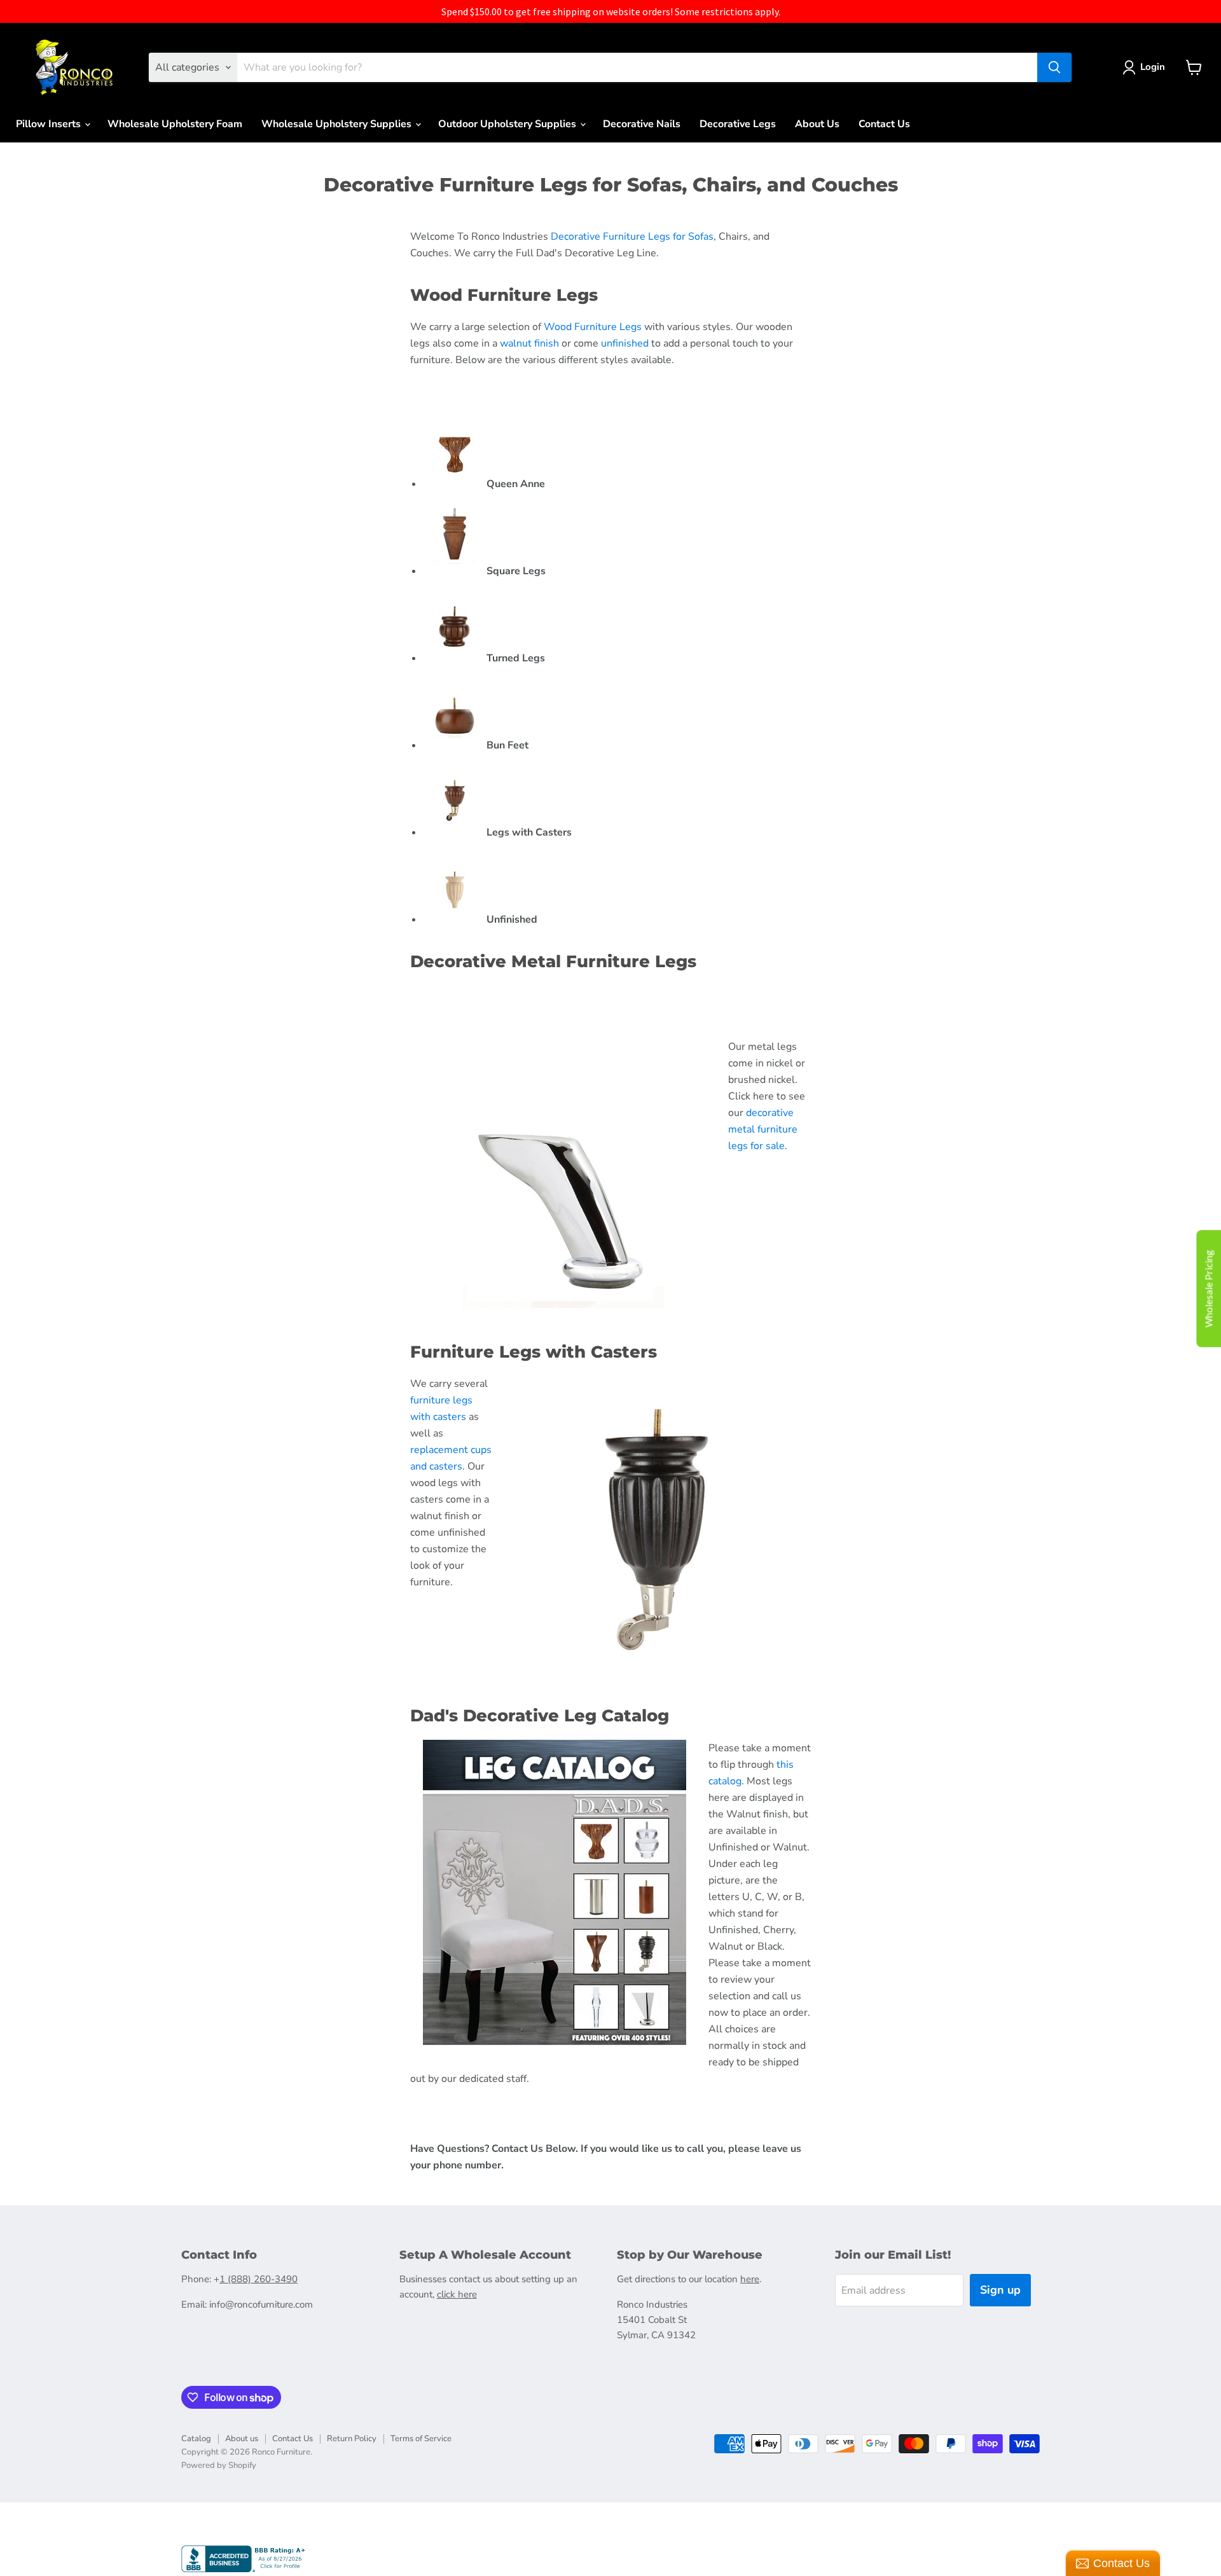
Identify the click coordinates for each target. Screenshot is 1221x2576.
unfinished (625, 343)
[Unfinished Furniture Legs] (455, 920)
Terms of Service (421, 2439)
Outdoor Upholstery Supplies (508, 124)
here (750, 2279)
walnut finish (529, 343)
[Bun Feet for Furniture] (455, 745)
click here (457, 2294)
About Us (817, 124)
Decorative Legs (738, 124)
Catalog (196, 2439)
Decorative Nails (642, 124)
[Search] (1054, 67)
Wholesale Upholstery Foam (175, 124)
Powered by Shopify (219, 2465)
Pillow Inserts (50, 124)
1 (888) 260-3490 (259, 2279)
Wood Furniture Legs (593, 327)
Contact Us (884, 124)
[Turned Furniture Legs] (455, 658)
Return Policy (352, 2439)
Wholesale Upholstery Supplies (338, 124)
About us (242, 2439)
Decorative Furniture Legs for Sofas (632, 237)
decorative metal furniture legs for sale (763, 1129)
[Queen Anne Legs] (455, 484)
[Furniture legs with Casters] (455, 832)
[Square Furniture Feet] (455, 571)
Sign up (1000, 2290)
